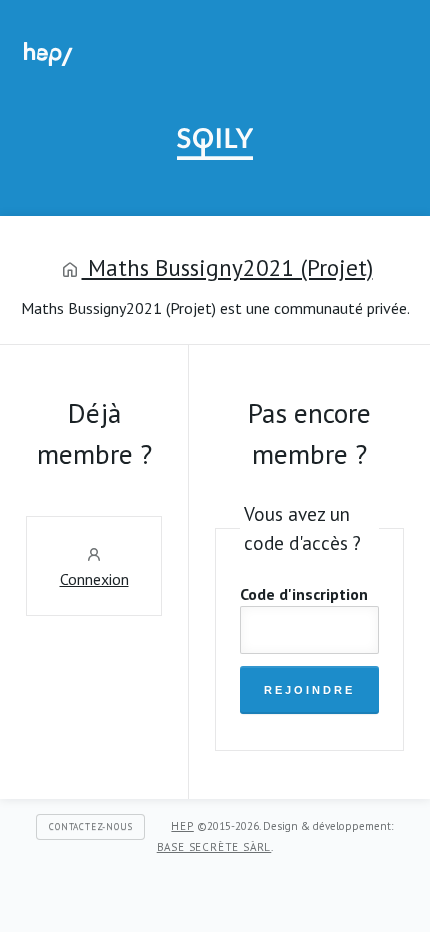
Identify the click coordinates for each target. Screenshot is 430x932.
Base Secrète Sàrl (214, 847)
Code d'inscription (304, 594)
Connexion (94, 579)
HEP (182, 826)
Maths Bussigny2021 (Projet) (227, 267)
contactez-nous (90, 827)
